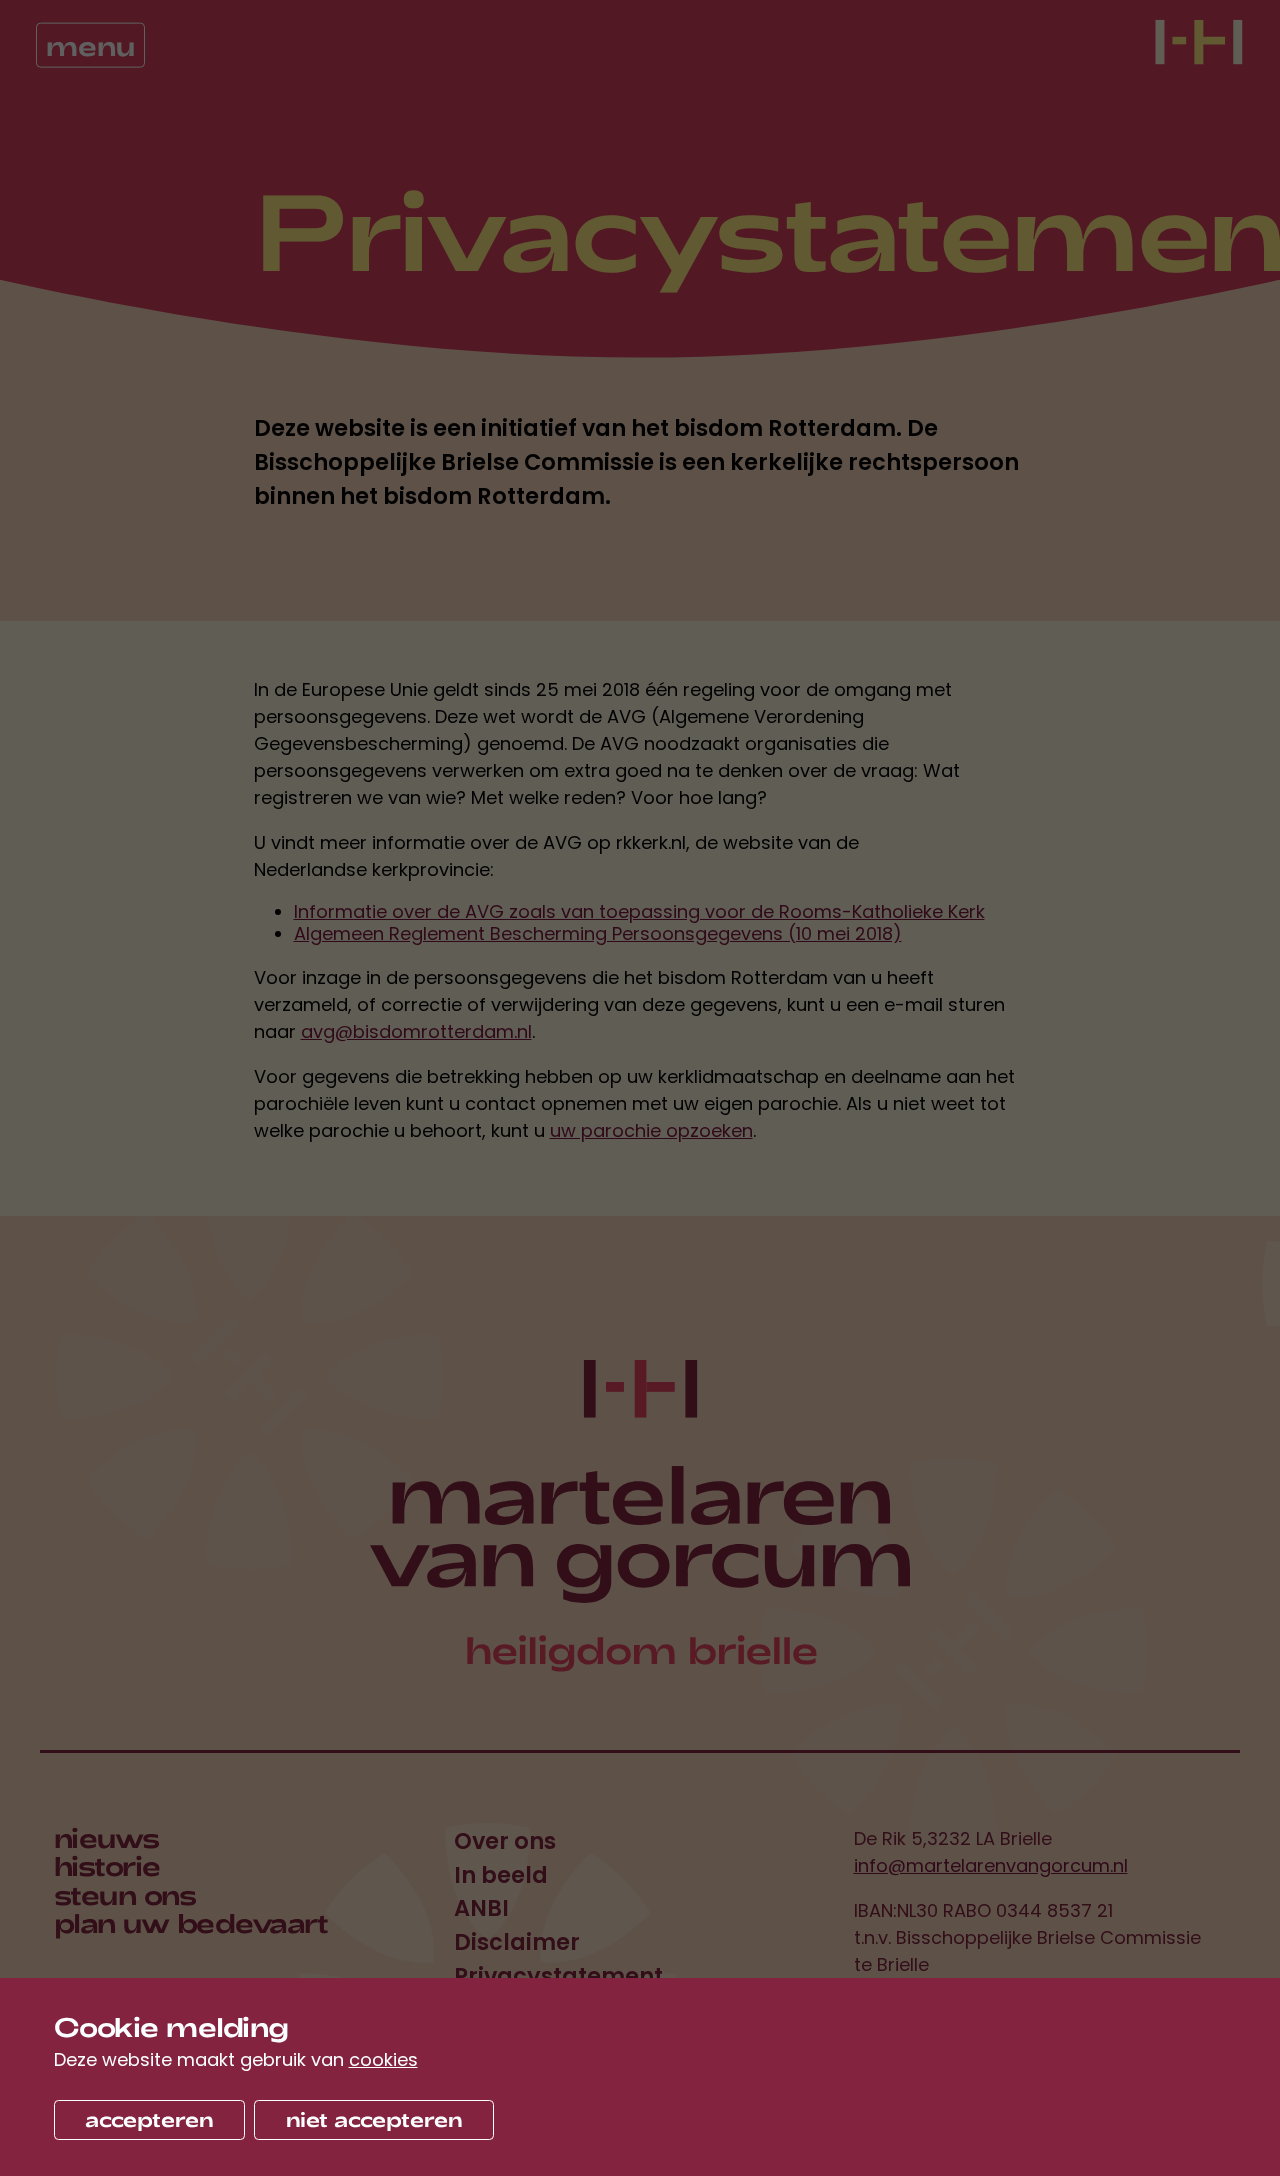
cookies (383, 2059)
